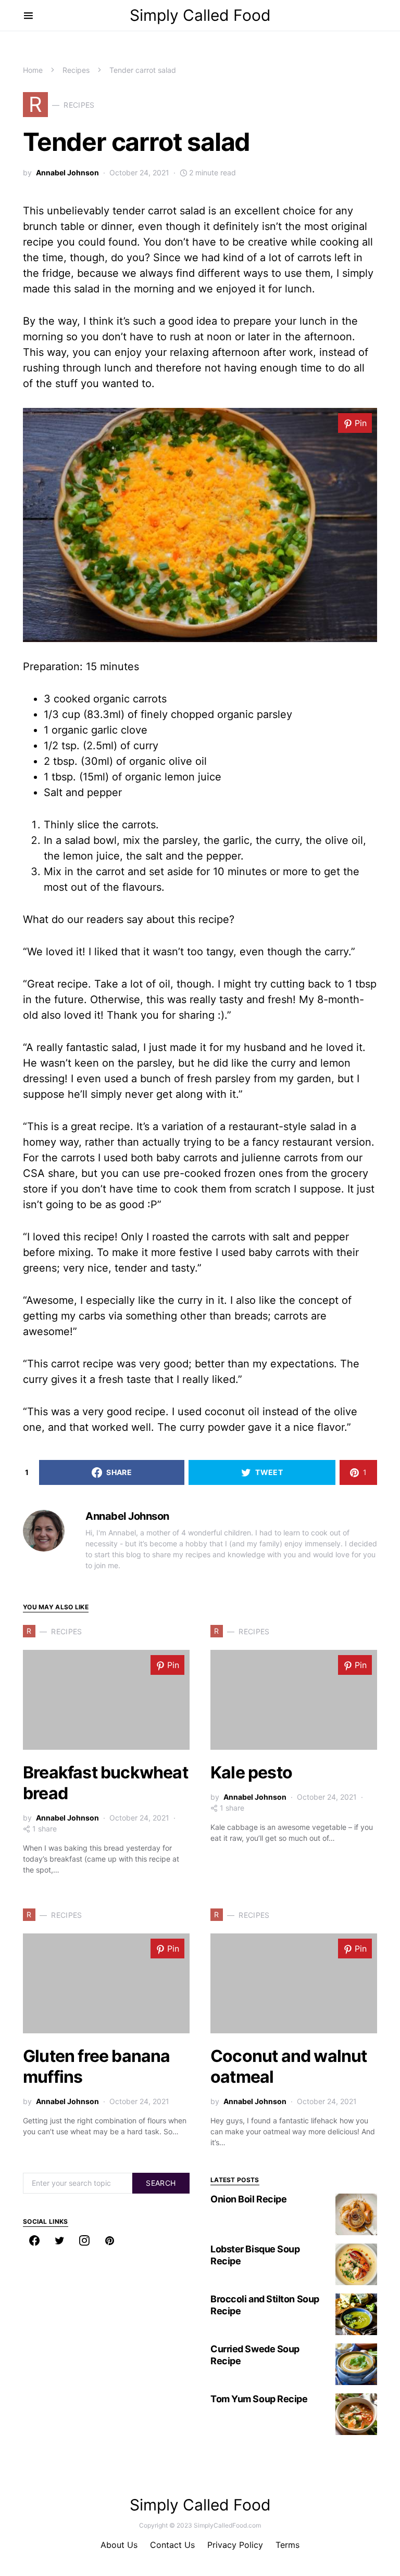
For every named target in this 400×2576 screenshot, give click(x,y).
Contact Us (172, 2545)
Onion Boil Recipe (248, 2199)
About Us (119, 2545)
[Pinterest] (109, 2240)
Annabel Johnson (67, 172)
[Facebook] (34, 2240)
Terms (287, 2545)
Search (161, 2183)
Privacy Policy (235, 2545)
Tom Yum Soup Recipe (259, 2399)
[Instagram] (84, 2240)
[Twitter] (59, 2240)
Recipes (76, 70)
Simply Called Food (200, 15)
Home (33, 70)
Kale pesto (251, 1772)
